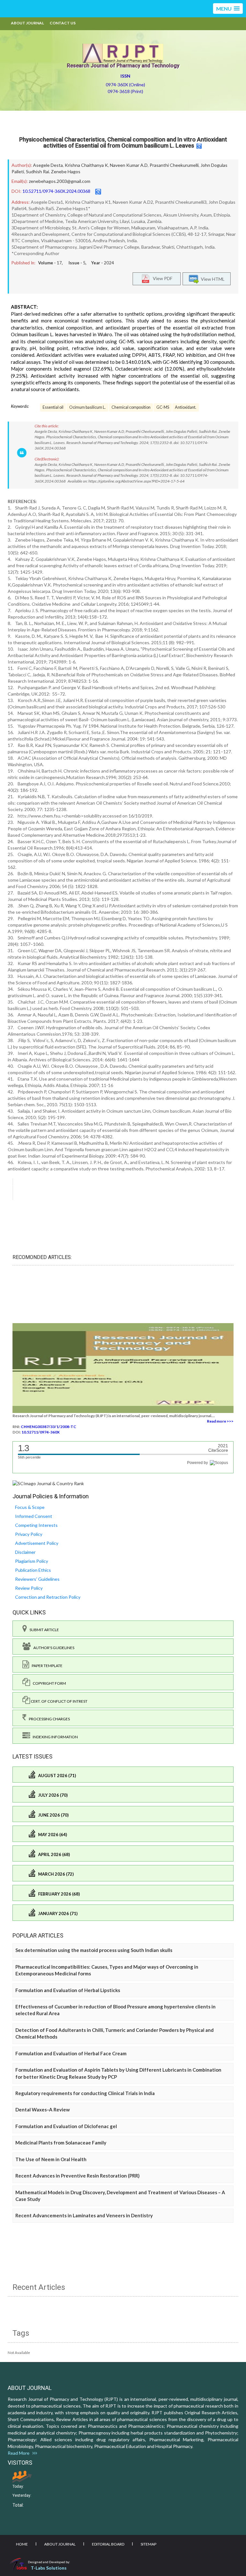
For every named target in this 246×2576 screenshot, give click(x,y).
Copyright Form (48, 1683)
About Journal (27, 23)
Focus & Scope (30, 1507)
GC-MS (163, 407)
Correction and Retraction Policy (48, 1597)
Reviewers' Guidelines (37, 1579)
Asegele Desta (48, 165)
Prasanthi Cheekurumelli (174, 165)
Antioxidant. (186, 407)
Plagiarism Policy (32, 1561)
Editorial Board (108, 2544)
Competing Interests (36, 1525)
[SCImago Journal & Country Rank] (48, 1483)
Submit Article (43, 1630)
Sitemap (148, 2544)
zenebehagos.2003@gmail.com (60, 181)
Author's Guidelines (53, 1648)
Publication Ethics (33, 1570)
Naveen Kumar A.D (129, 165)
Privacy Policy (29, 1534)
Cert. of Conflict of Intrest (59, 1701)
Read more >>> (220, 1421)
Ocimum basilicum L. (87, 407)
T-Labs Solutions (49, 2568)
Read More (20, 2453)
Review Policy (29, 1588)
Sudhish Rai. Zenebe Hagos (53, 171)
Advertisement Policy (37, 1543)
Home (22, 2544)
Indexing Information (54, 1737)
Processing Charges (48, 1719)
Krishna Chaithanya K (86, 165)
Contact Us (63, 23)
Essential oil (53, 407)
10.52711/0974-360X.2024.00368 (56, 191)
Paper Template (46, 1666)
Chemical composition (131, 407)
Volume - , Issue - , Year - (76, 263)
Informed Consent (34, 1516)
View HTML (212, 279)
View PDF (161, 278)
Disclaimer (25, 1552)
